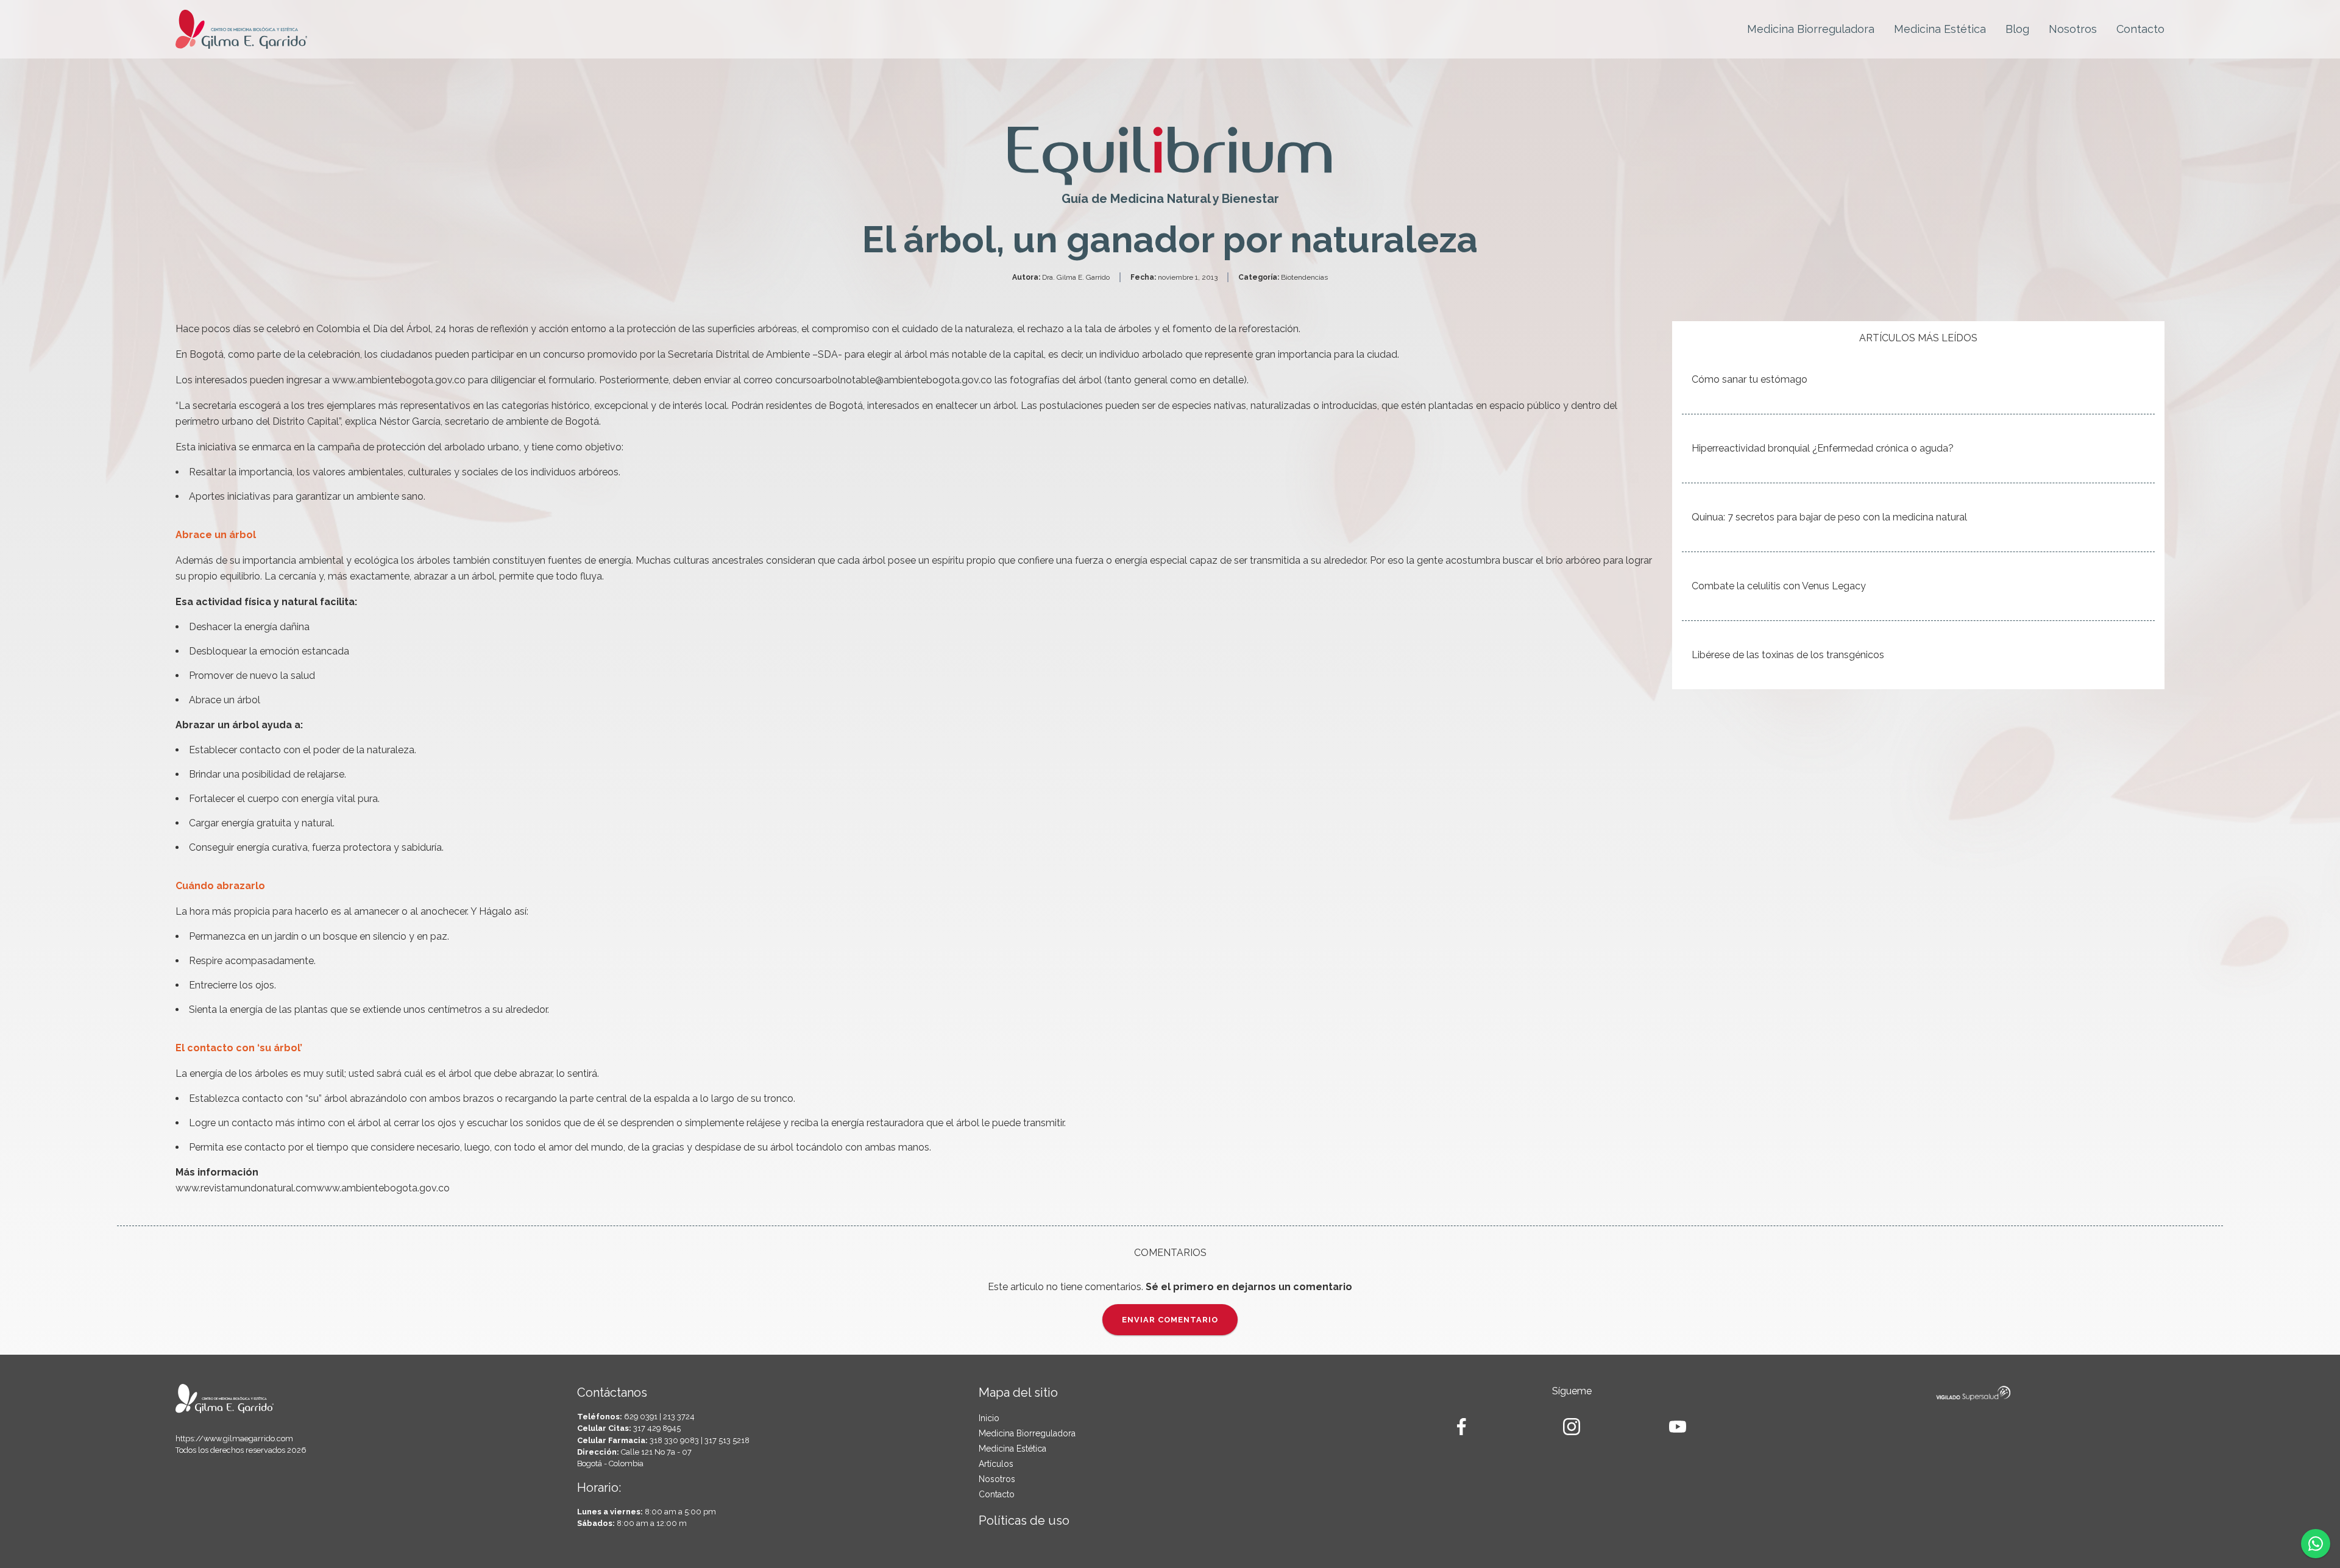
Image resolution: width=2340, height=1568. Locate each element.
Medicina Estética (1940, 29)
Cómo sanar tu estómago (1750, 379)
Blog (2017, 29)
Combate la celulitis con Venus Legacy (1779, 586)
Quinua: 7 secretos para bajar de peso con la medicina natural (1829, 517)
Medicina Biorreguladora (1811, 29)
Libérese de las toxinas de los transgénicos (1788, 655)
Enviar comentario (1170, 1320)
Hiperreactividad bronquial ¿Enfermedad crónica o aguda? (1823, 448)
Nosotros (2073, 29)
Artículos (996, 1464)
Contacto (2140, 29)
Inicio (989, 1418)
